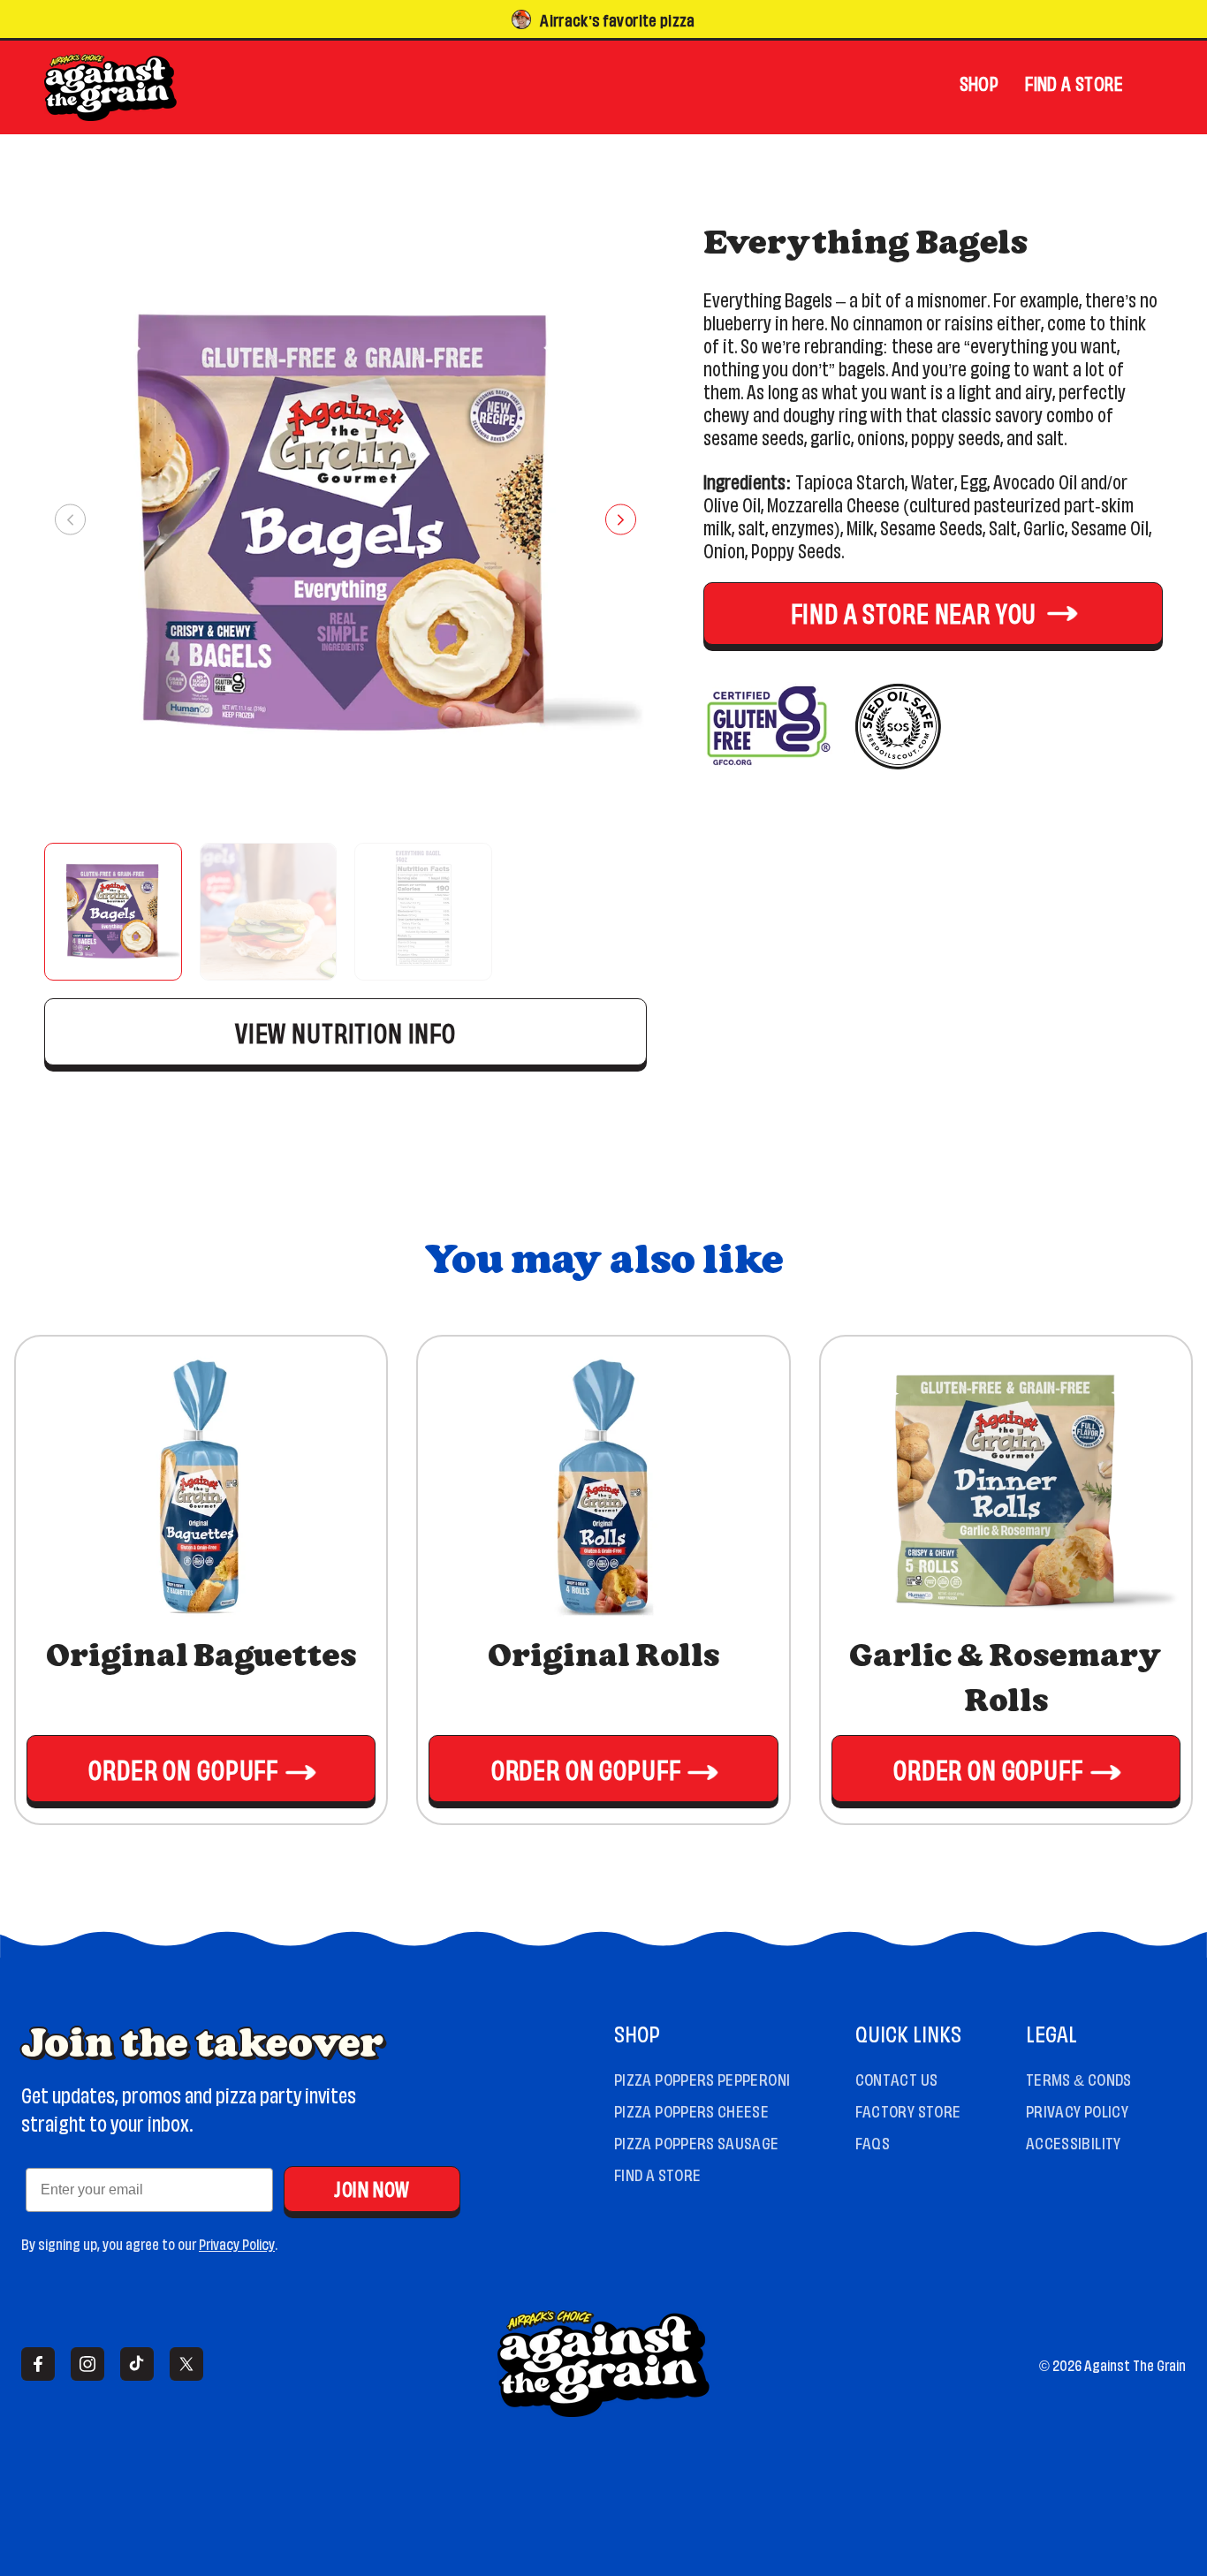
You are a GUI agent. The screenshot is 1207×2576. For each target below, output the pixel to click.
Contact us (897, 2078)
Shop (979, 82)
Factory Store (908, 2110)
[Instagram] (87, 2364)
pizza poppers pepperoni (702, 2078)
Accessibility (1074, 2141)
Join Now (372, 2187)
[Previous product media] (70, 520)
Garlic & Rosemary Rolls (1006, 1679)
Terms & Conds (1079, 2078)
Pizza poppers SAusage (697, 2141)
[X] (186, 2364)
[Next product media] (621, 520)
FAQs (873, 2141)
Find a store (1074, 82)
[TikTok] (137, 2364)
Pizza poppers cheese (691, 2110)
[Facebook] (38, 2364)
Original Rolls (603, 1657)
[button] (113, 912)
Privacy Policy (237, 2243)
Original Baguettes (201, 1657)
